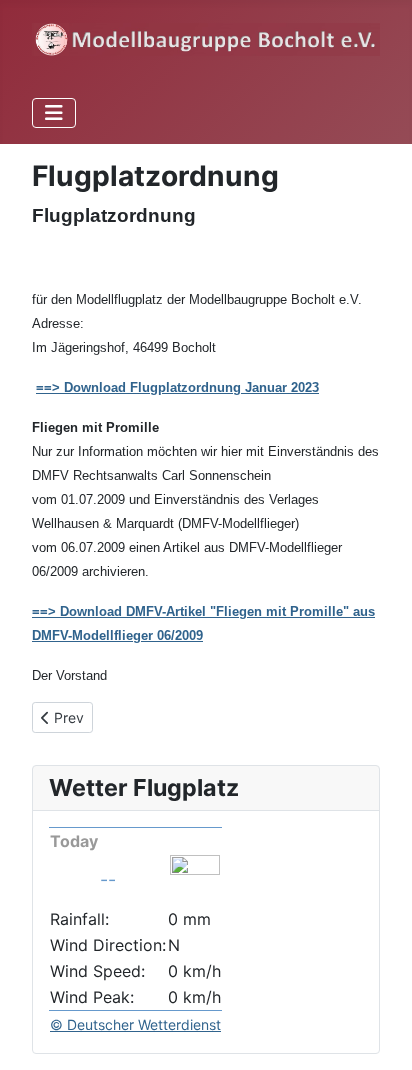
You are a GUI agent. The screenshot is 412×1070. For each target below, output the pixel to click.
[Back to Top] (377, 1033)
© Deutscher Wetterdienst (135, 1024)
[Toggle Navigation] (54, 113)
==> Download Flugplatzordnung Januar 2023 (177, 387)
